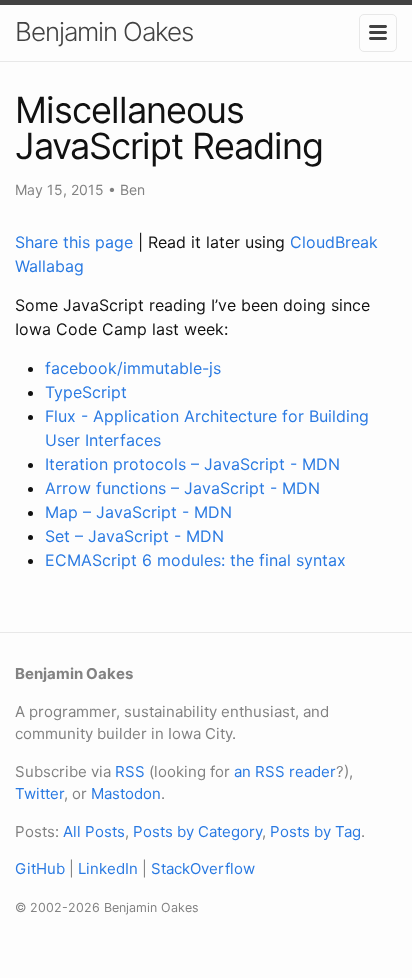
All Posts (94, 831)
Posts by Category (197, 831)
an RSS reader (285, 771)
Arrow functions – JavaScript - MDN (182, 488)
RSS (130, 771)
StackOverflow (203, 868)
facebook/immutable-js (133, 368)
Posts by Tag (315, 831)
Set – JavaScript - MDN (134, 536)
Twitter (39, 793)
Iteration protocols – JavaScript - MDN (192, 464)
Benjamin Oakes (104, 31)
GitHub (40, 868)
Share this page (76, 242)
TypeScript (86, 392)
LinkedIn (108, 868)
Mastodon (126, 793)
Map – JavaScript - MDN (138, 512)
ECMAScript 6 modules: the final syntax (195, 560)
